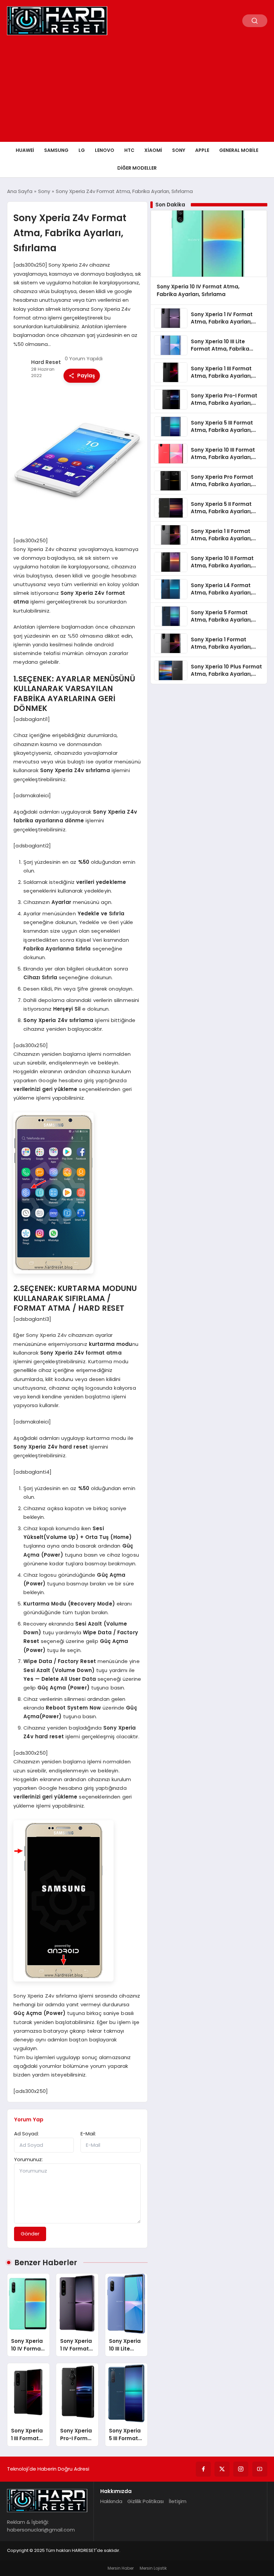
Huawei (25, 150)
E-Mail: (88, 2134)
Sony (179, 150)
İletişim (178, 2501)
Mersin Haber (121, 2568)
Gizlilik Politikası (146, 2501)
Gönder (30, 2234)
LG (82, 150)
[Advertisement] (137, 92)
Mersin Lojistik (153, 2568)
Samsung (56, 150)
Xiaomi (153, 150)
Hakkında (111, 2501)
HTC (129, 150)
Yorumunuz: (28, 2159)
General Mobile (239, 150)
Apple (202, 150)
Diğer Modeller (137, 168)
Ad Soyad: (26, 2134)
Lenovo (105, 150)
